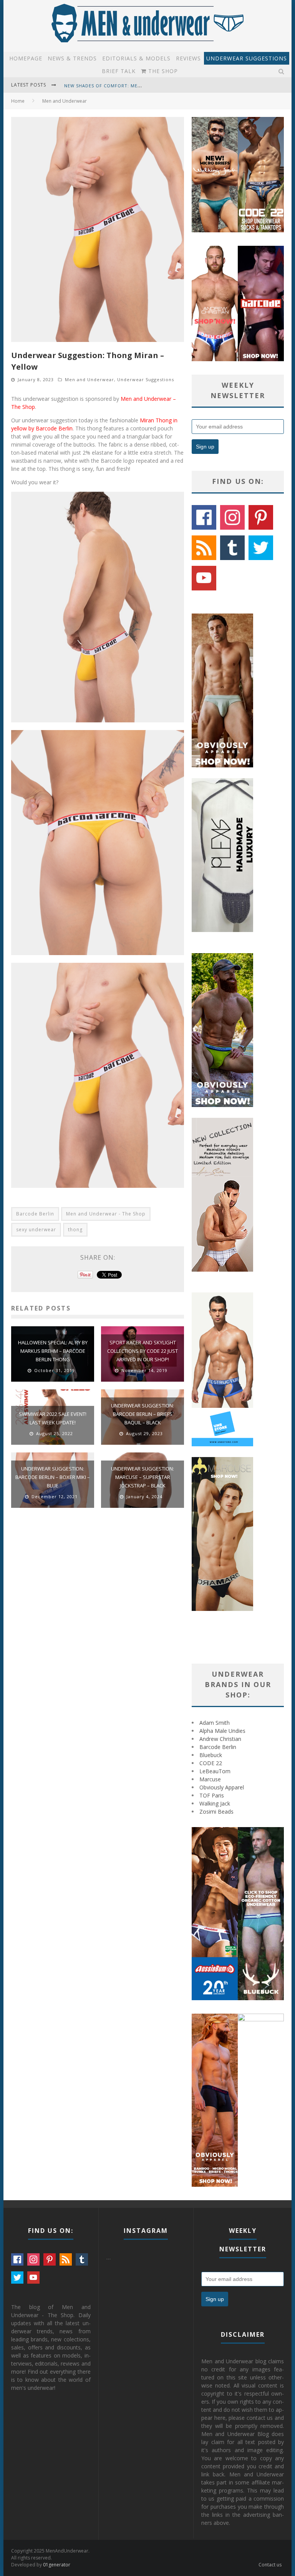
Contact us (270, 2565)
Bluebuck (211, 1755)
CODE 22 (211, 1763)
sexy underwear (36, 1230)
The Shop (162, 71)
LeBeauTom (215, 1771)
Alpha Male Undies (222, 1731)
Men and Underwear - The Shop (106, 1214)
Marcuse (210, 1779)
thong (75, 1230)
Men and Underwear (89, 379)
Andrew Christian (220, 1739)
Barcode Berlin (35, 1214)
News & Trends (72, 58)
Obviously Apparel (222, 1787)
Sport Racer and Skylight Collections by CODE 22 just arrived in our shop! (143, 1351)
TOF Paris (212, 1795)
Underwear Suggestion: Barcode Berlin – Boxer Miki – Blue (53, 1477)
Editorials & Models (136, 58)
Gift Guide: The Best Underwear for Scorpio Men (129, 86)
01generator (57, 2565)
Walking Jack (215, 1803)
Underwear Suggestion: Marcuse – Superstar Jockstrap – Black (143, 1477)
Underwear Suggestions (247, 58)
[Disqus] (98, 1623)
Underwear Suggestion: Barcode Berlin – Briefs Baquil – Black (143, 1414)
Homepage (26, 58)
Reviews (188, 58)
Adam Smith (215, 1723)
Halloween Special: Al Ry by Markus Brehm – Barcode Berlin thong (53, 1351)
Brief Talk (119, 71)
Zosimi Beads (216, 1812)
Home (18, 101)
